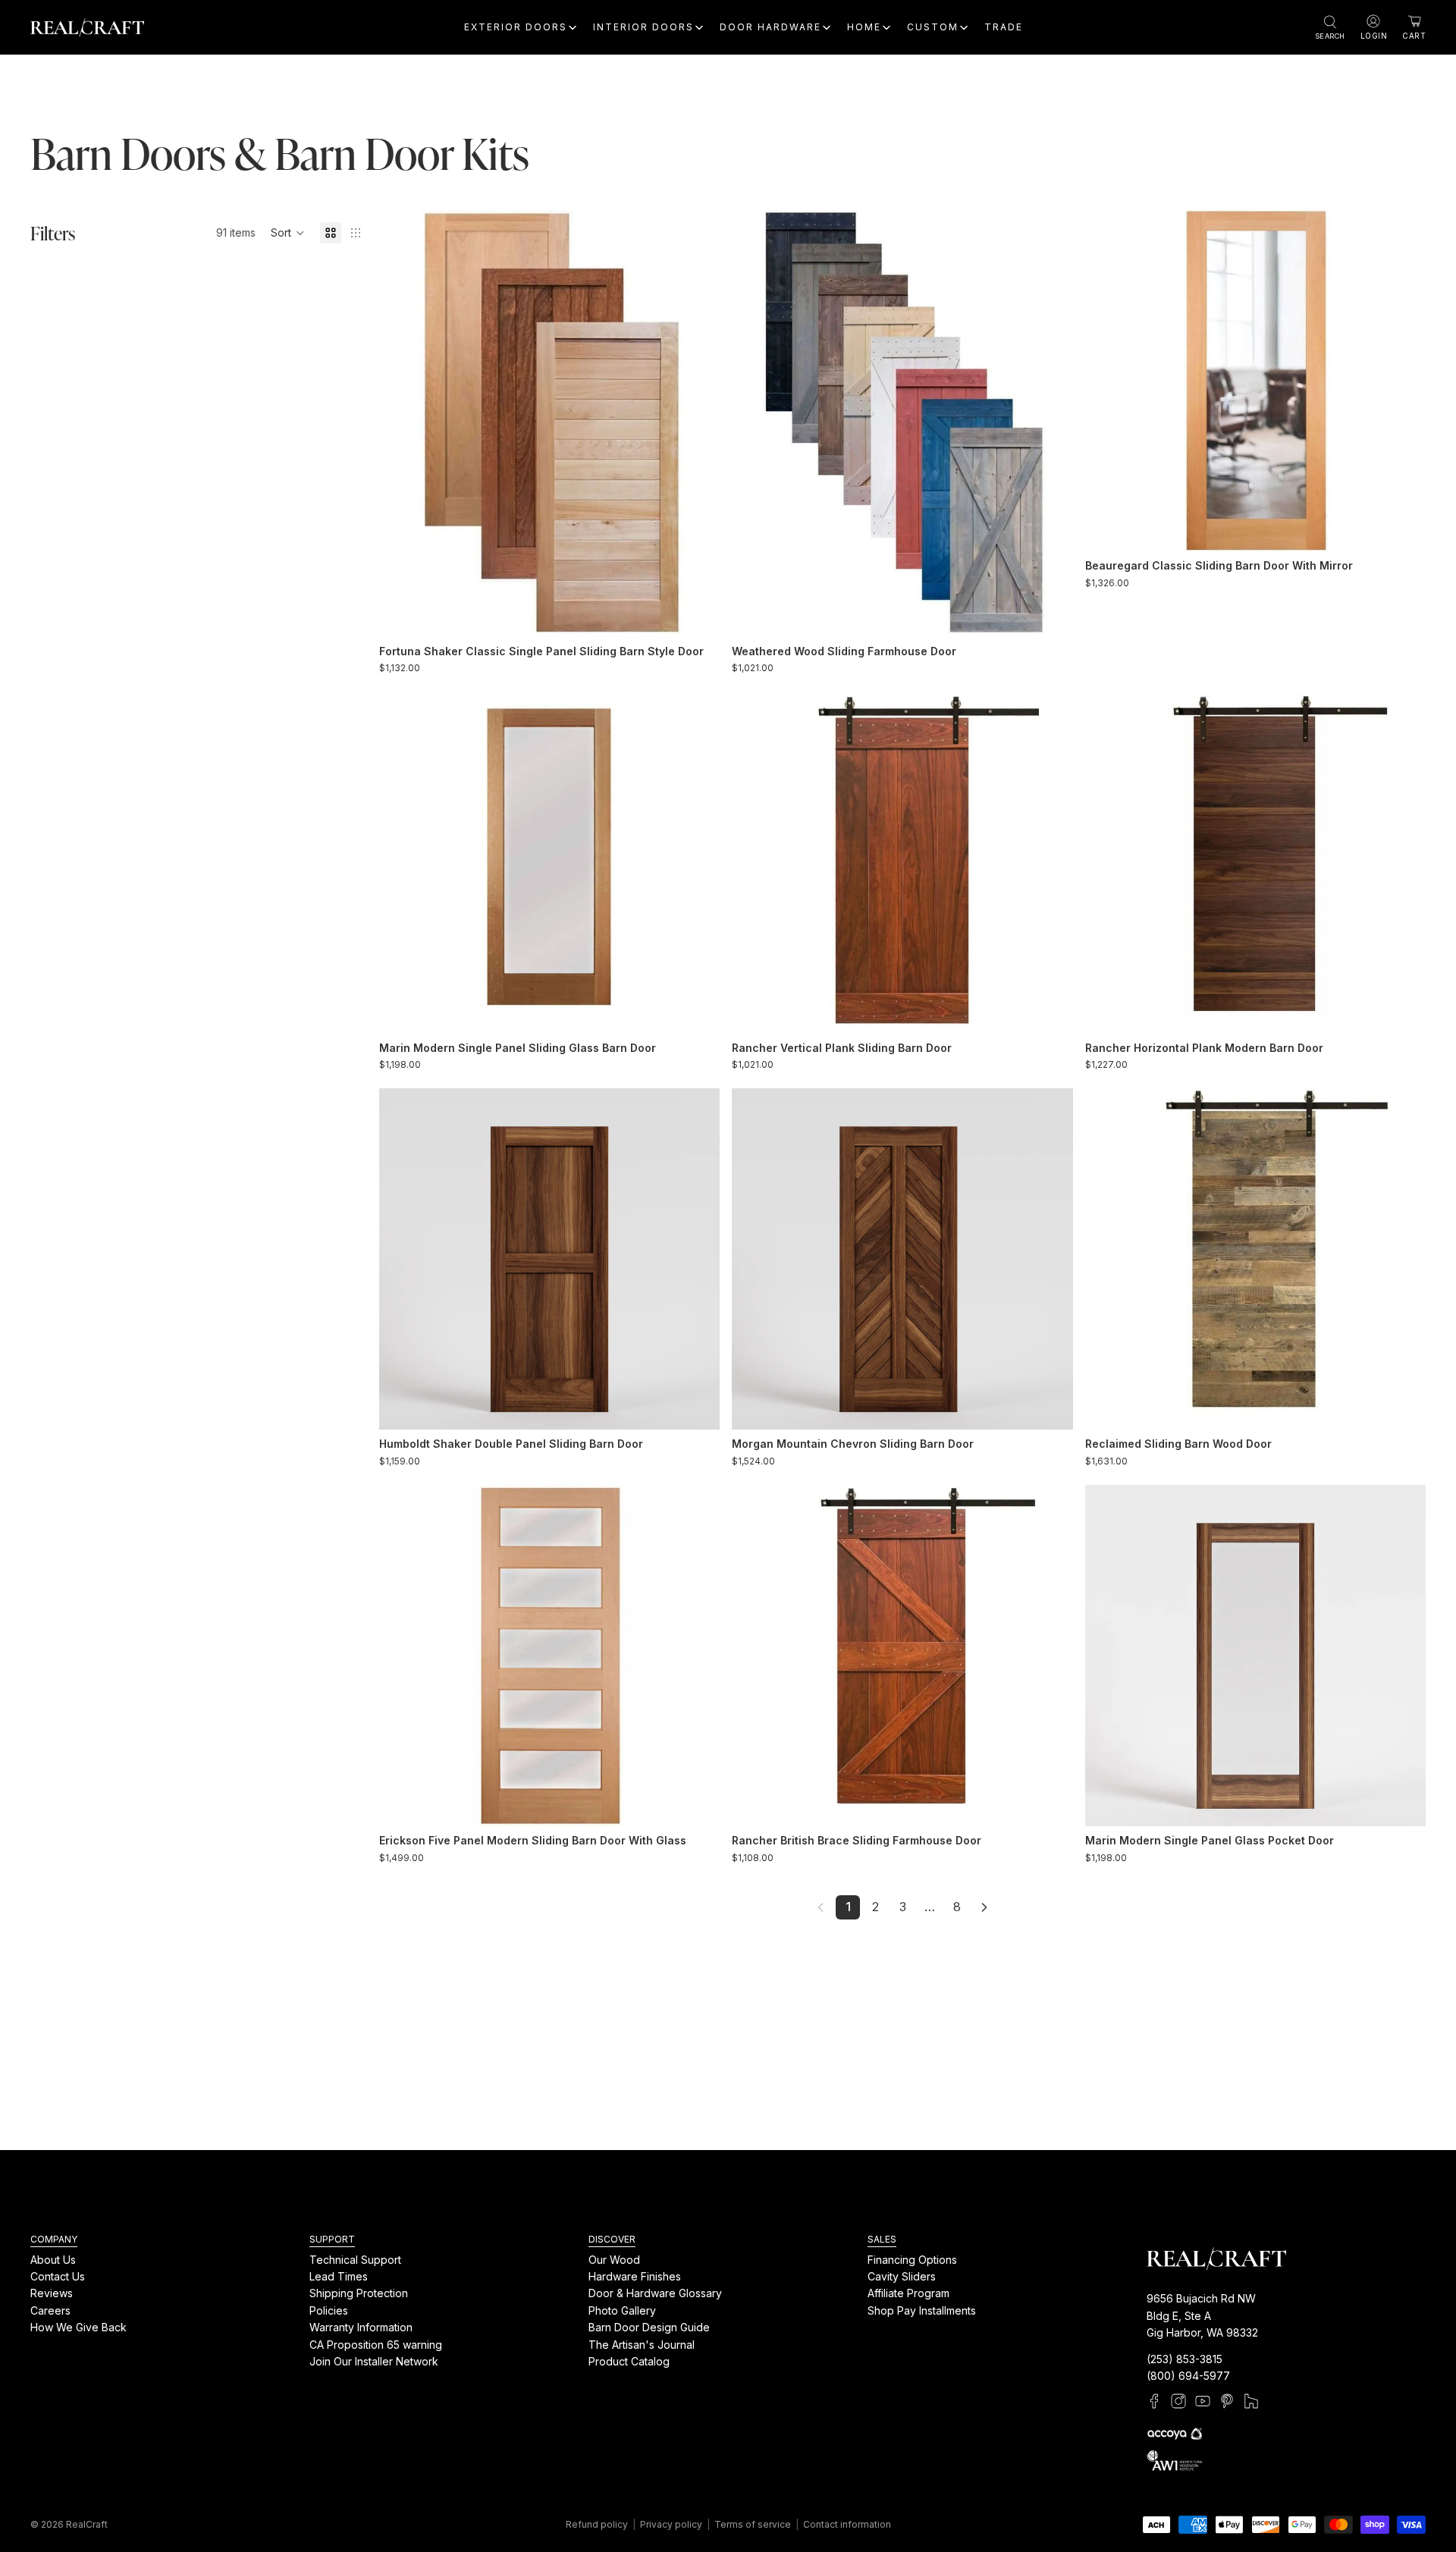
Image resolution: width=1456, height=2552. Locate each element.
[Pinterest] (1227, 2402)
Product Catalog (629, 2361)
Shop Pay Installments (922, 2310)
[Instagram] (1178, 2402)
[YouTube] (1203, 2402)
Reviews (52, 2294)
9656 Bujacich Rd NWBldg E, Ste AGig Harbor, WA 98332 (1202, 2316)
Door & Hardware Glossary (655, 2294)
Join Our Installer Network (374, 2361)
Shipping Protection (359, 2294)
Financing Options (912, 2260)
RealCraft (87, 2524)
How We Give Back (78, 2328)
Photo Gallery (622, 2310)
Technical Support (355, 2260)
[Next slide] (697, 424)
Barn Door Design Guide (649, 2328)
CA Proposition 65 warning (376, 2345)
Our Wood (614, 2260)
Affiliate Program (908, 2294)
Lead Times (339, 2276)
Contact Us (58, 2276)
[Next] (984, 1907)
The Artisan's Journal (642, 2345)
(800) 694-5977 (1188, 2376)
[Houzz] (1251, 2402)
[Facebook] (1154, 2402)
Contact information (847, 2524)
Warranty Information (361, 2328)
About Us (53, 2260)
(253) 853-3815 (1185, 2359)
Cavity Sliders (902, 2276)
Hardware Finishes (635, 2276)
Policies (329, 2310)
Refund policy (597, 2524)
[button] (288, 233)
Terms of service (753, 2524)
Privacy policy (671, 2524)
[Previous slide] (402, 424)
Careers (50, 2310)
